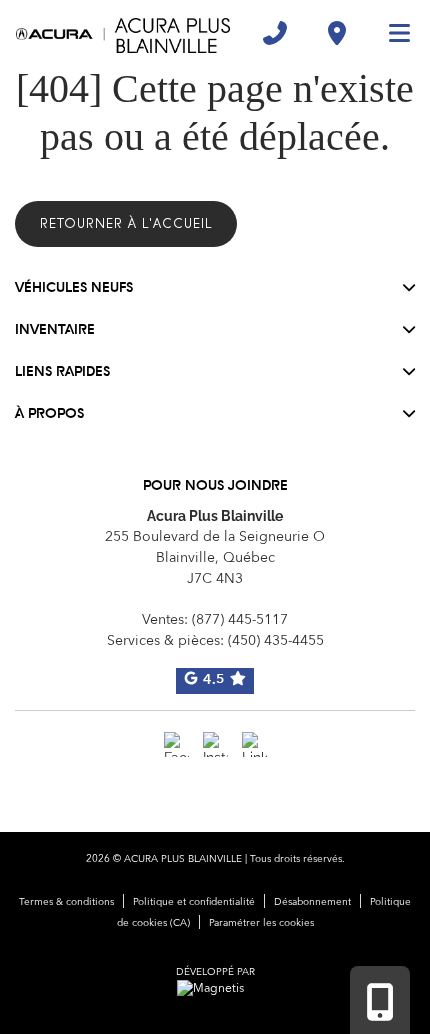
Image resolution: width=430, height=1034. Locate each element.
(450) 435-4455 (276, 641)
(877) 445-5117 (240, 620)
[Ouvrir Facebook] (176, 744)
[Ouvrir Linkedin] (254, 744)
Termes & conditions (66, 902)
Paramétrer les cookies (261, 923)
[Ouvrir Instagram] (215, 744)
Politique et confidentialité (194, 902)
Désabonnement (312, 902)
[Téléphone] (275, 33)
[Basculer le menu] (391, 33)
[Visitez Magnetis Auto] (215, 989)
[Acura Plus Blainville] (123, 33)
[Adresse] (337, 33)
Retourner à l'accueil (126, 223)
